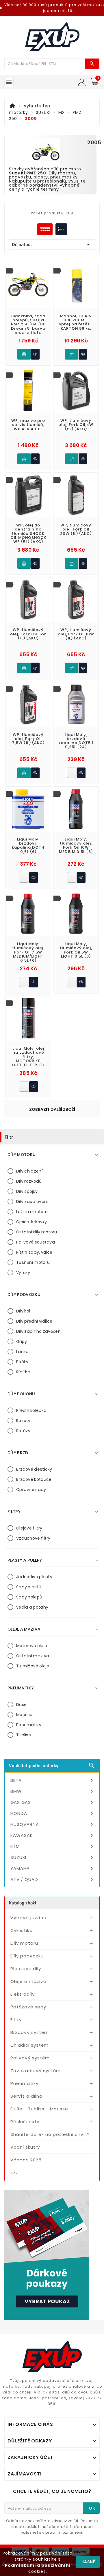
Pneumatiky (29, 1725)
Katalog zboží (23, 1903)
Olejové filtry (29, 1528)
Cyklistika (22, 1930)
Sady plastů (29, 1587)
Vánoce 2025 (26, 2160)
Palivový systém (30, 2058)
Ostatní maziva (33, 1656)
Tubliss (24, 1735)
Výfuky (23, 1272)
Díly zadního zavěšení (39, 1331)
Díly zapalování (32, 1202)
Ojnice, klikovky (32, 1222)
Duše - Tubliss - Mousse (39, 2109)
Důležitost (52, 245)
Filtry (16, 2020)
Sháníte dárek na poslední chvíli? (50, 2134)
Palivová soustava (36, 1242)
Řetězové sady (28, 2007)
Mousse (24, 1715)
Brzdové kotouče (34, 1479)
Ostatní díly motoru (37, 1232)
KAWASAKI (53, 1835)
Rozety (23, 1421)
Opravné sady (31, 1490)
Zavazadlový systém (36, 2071)
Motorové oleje (32, 1646)
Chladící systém (29, 2045)
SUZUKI (53, 1857)
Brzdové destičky (34, 1469)
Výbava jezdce (28, 1918)
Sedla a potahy (32, 1607)
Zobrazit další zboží (52, 1109)
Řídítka (23, 1372)
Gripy (22, 1341)
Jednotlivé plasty (34, 1577)
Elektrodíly (23, 1994)
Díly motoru (24, 1943)
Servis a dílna (26, 2096)
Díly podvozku (27, 1956)
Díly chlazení (29, 1171)
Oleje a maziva (28, 1981)
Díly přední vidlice (34, 1321)
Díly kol (23, 1311)
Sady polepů (29, 1597)
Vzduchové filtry (33, 1538)
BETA (53, 1780)
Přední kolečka (31, 1410)
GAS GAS (53, 1802)
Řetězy (23, 1431)
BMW (53, 1791)
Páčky (22, 1362)
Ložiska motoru (32, 1212)
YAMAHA (53, 1868)
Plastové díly (26, 1969)
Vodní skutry (25, 2147)
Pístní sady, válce (34, 1252)
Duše (21, 1704)
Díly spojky (27, 1191)
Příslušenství (26, 2122)
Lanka (23, 1352)
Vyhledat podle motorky (52, 1765)
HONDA (53, 1813)
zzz (14, 2173)
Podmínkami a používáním (38, 2565)
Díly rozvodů (29, 1181)
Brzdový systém (30, 2032)
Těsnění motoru (33, 1262)
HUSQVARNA (53, 1824)
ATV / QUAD (53, 1879)
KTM (53, 1846)
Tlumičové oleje (33, 1666)
